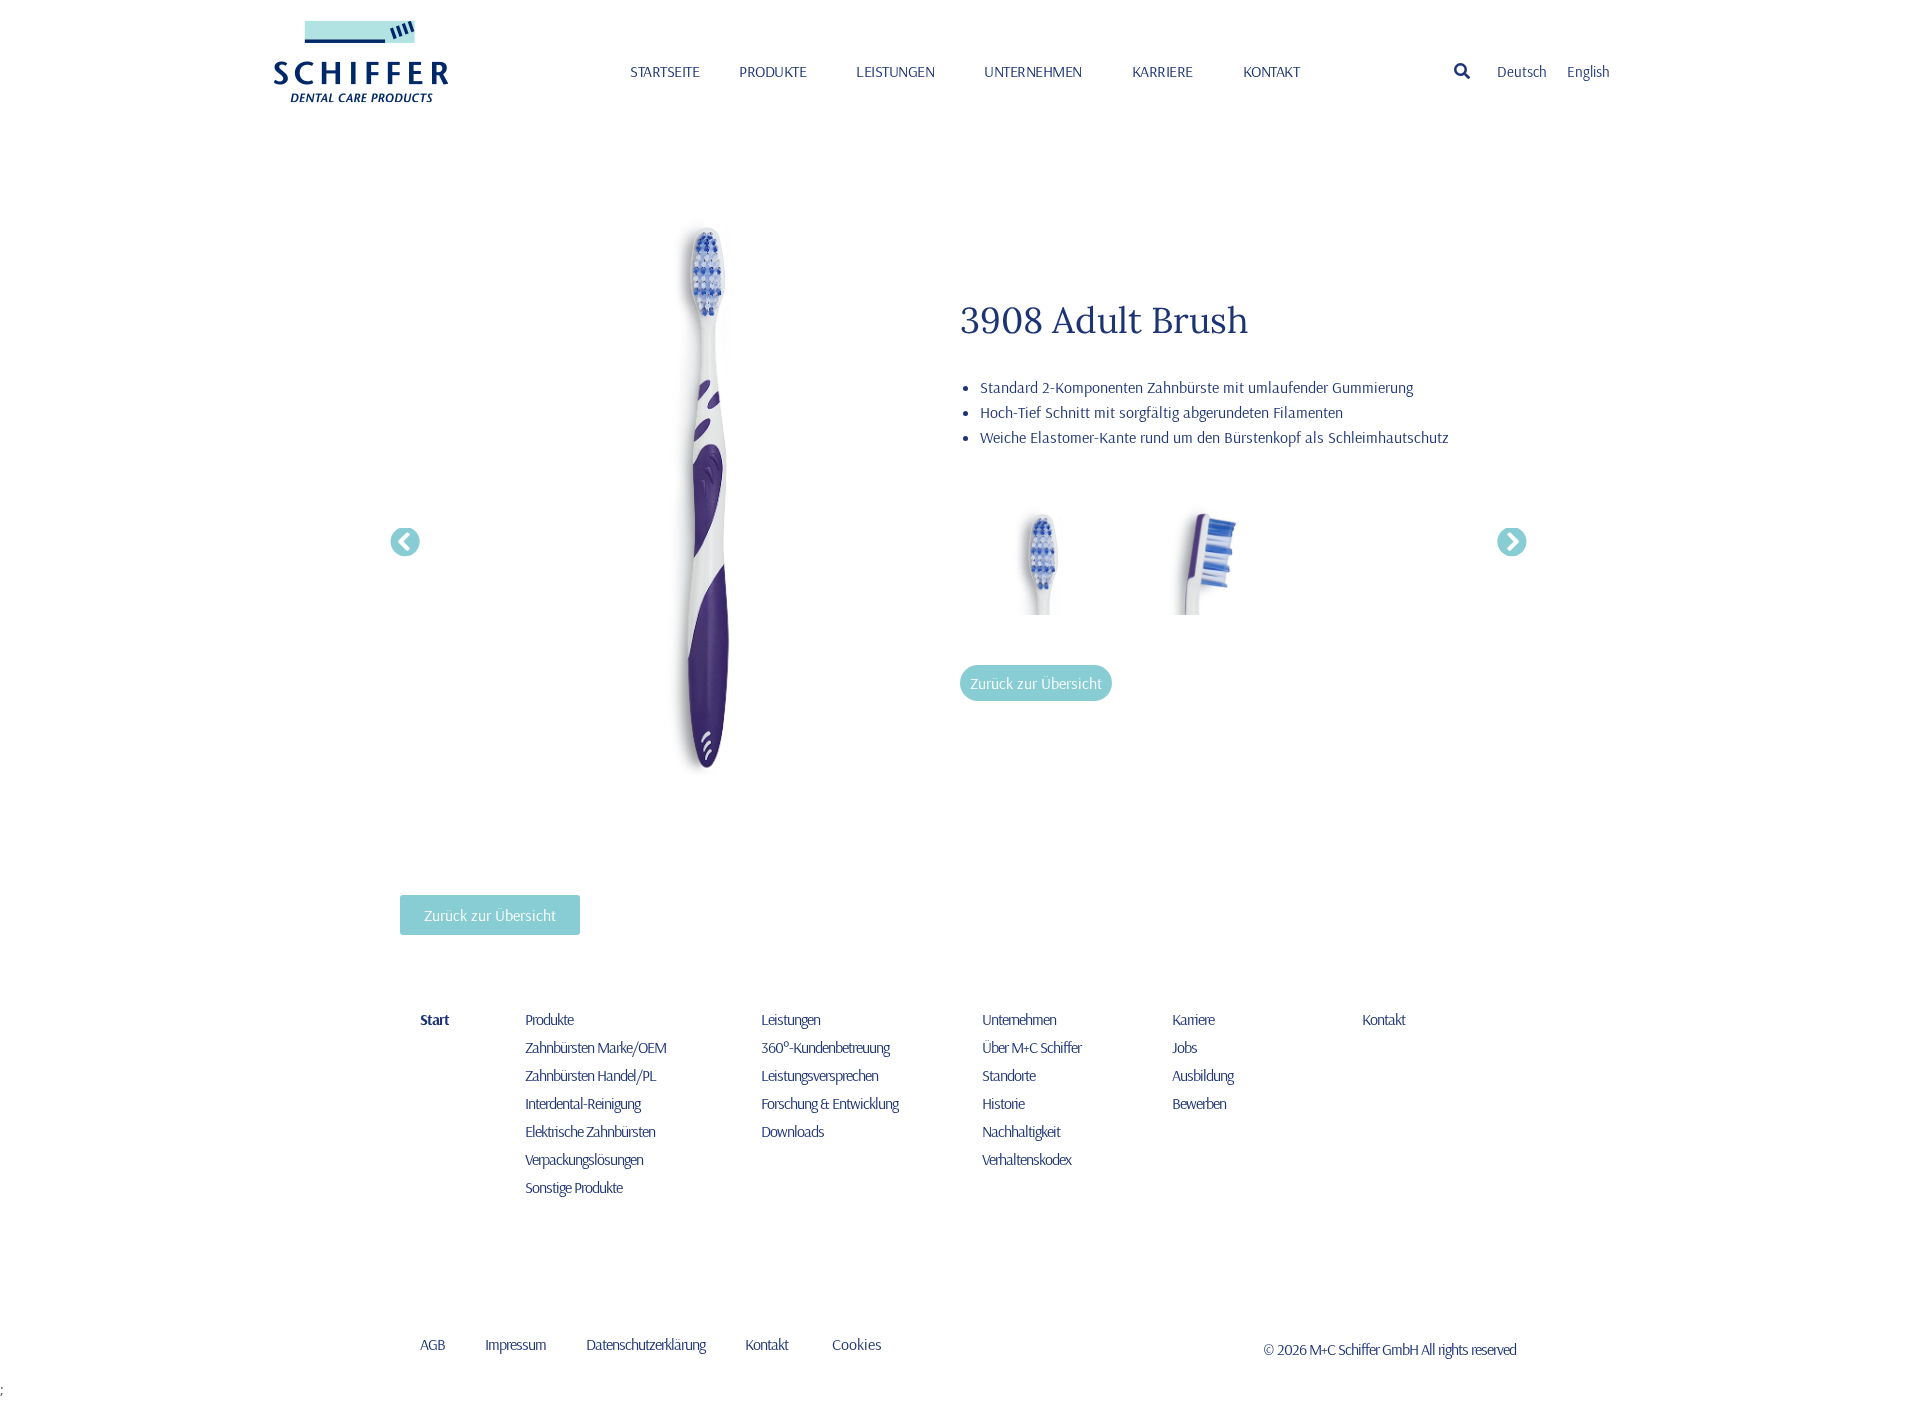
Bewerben (1199, 1103)
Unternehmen (1033, 71)
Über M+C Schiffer (1031, 1047)
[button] (1462, 71)
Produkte (772, 71)
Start (434, 1019)
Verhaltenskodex (1026, 1159)
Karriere (1162, 71)
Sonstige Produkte (573, 1187)
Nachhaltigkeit (1021, 1131)
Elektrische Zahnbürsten (590, 1131)
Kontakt (1271, 71)
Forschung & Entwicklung (829, 1103)
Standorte (1008, 1075)
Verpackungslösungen (584, 1159)
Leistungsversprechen (819, 1075)
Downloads (792, 1131)
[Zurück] (406, 543)
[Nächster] (1510, 543)
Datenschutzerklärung (645, 1344)
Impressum (515, 1344)
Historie (1003, 1103)
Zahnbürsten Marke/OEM (595, 1047)
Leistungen (895, 71)
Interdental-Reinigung (582, 1103)
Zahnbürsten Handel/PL (590, 1075)
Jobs (1184, 1047)
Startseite (664, 71)
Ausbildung (1202, 1075)
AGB (432, 1344)
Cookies (857, 1344)
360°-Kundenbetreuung (825, 1047)
